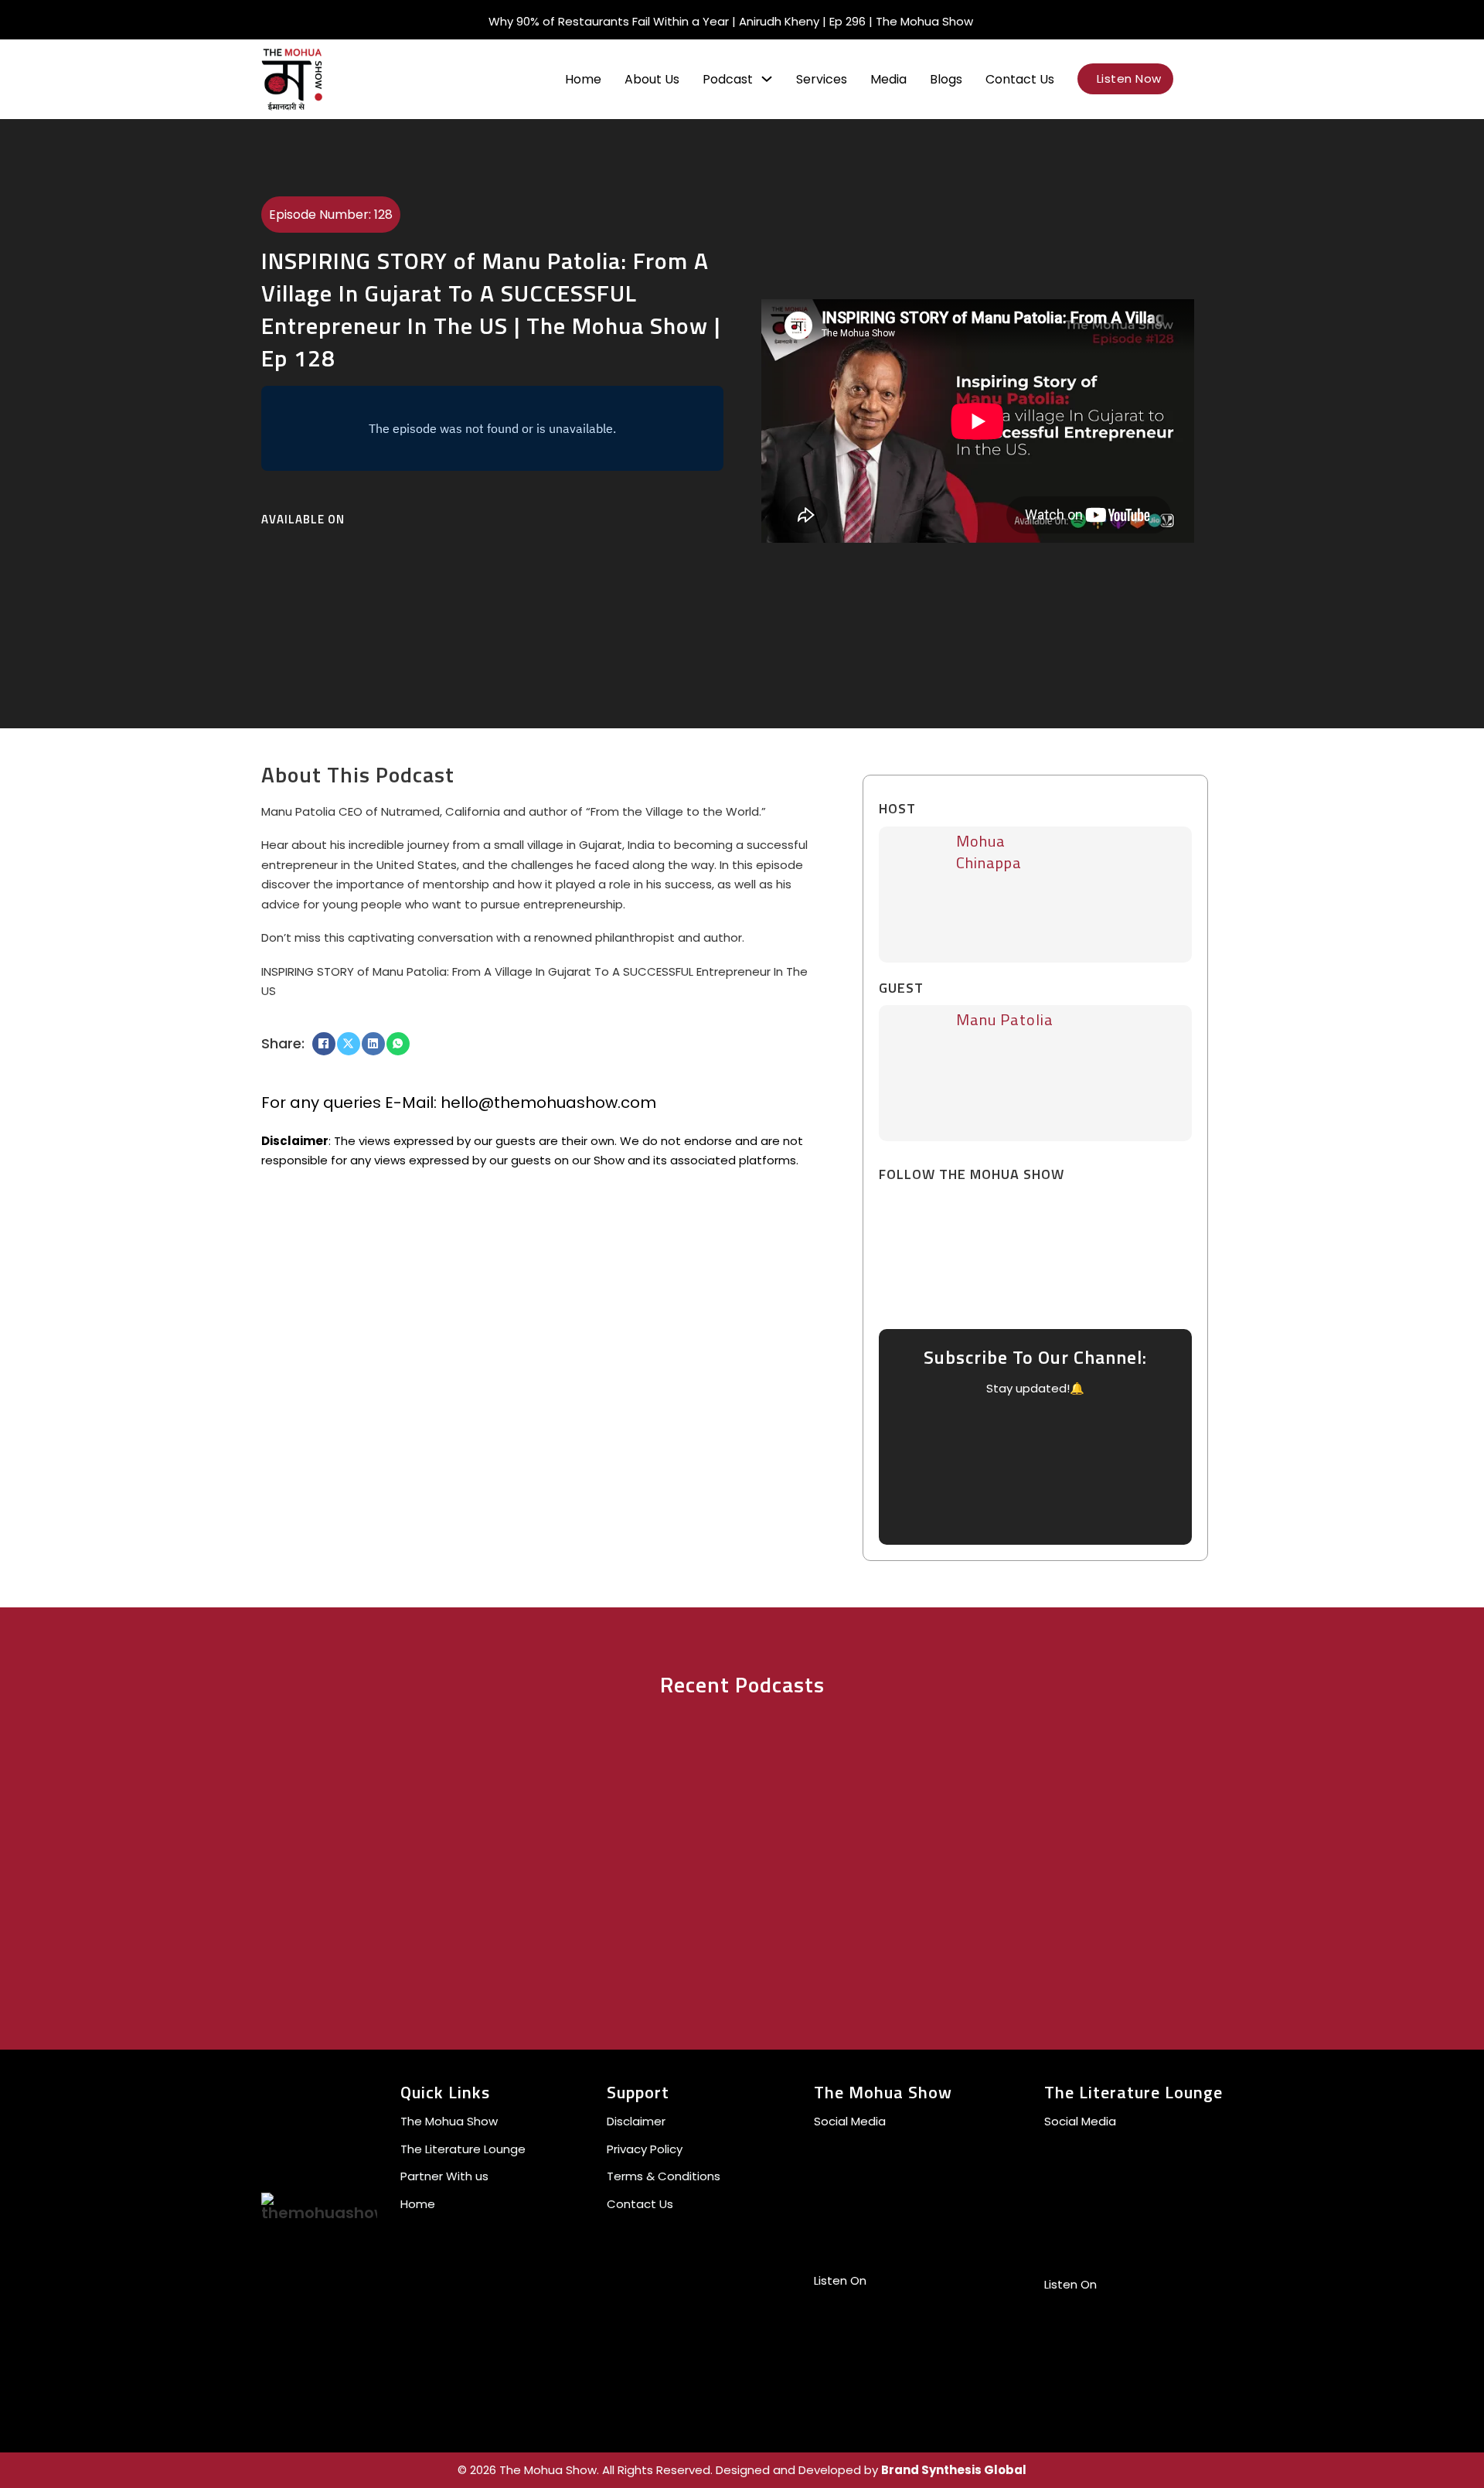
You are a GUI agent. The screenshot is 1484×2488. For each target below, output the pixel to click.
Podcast (728, 79)
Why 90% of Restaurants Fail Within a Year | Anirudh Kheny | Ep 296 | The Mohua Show (731, 21)
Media (888, 79)
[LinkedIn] (373, 1044)
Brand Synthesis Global (954, 2470)
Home (583, 79)
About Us (652, 79)
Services (822, 79)
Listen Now (1129, 78)
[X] (349, 1044)
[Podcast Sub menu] (767, 79)
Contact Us (1020, 79)
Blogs (946, 79)
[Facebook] (324, 1044)
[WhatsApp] (398, 1044)
